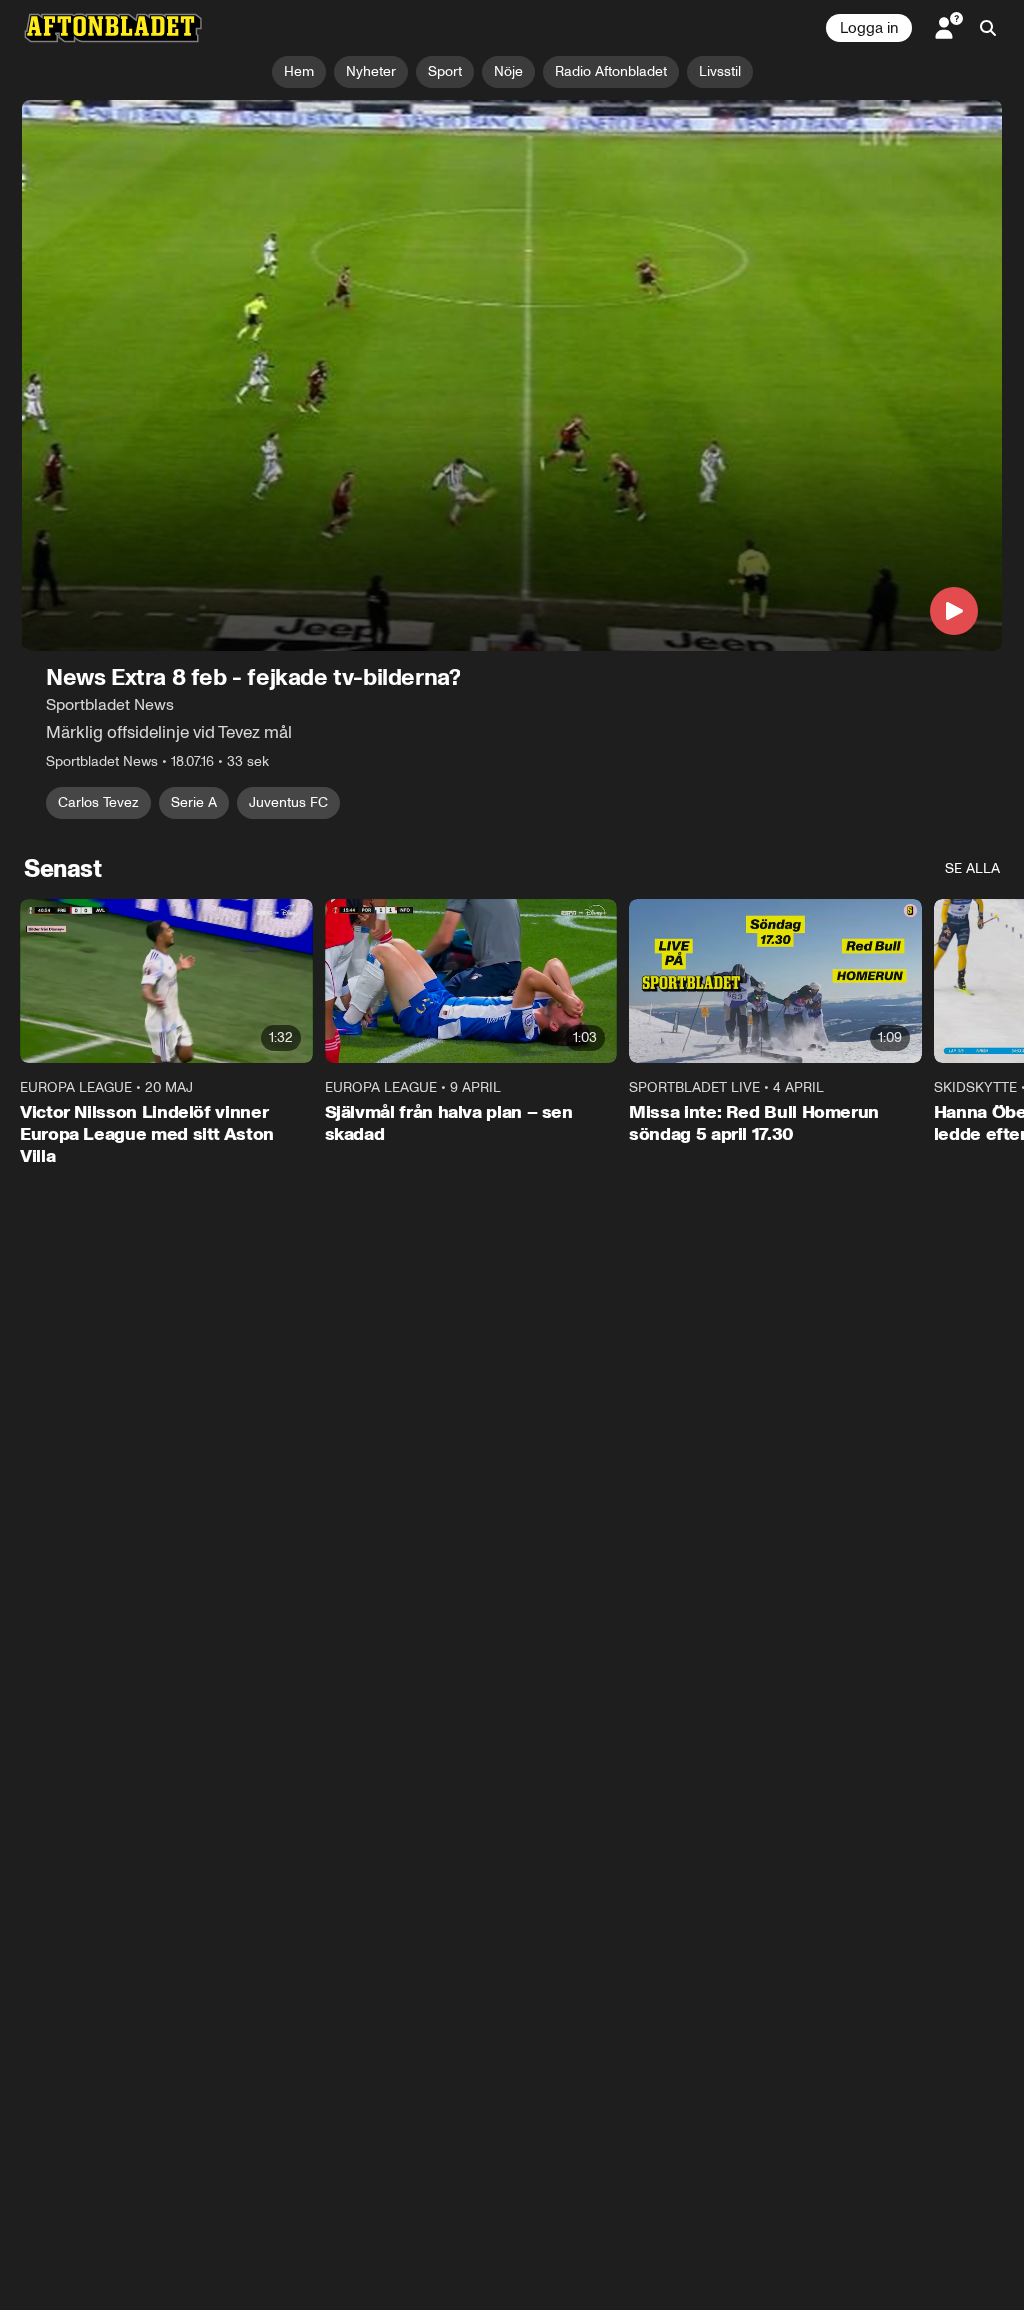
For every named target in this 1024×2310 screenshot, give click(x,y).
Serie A (194, 802)
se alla (972, 868)
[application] (512, 375)
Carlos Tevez (98, 802)
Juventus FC (288, 802)
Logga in (869, 28)
